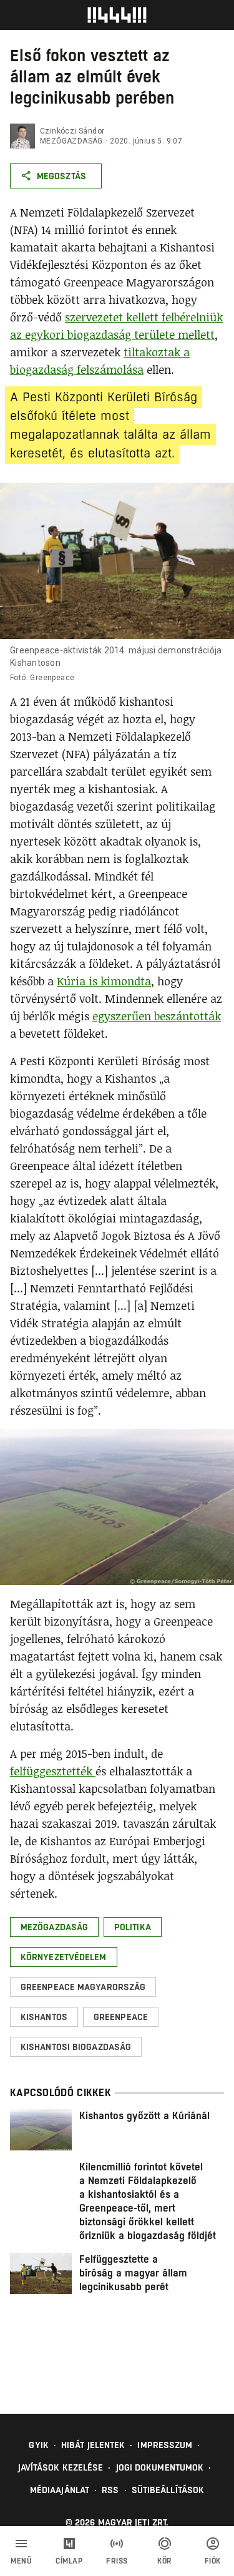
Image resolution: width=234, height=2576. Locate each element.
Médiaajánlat (60, 2490)
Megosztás (61, 176)
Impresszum (165, 2445)
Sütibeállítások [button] (168, 2490)
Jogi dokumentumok (160, 2467)
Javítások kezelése (61, 2467)
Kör (165, 2561)
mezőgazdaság (71, 141)
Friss (117, 2561)
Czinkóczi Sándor (72, 131)
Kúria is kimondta (104, 981)
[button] (54, 1927)
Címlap (69, 2561)
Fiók (213, 2561)
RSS (110, 2490)
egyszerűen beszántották (157, 1016)
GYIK (38, 2445)
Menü (21, 2561)
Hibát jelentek (93, 2445)
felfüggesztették (53, 1771)
